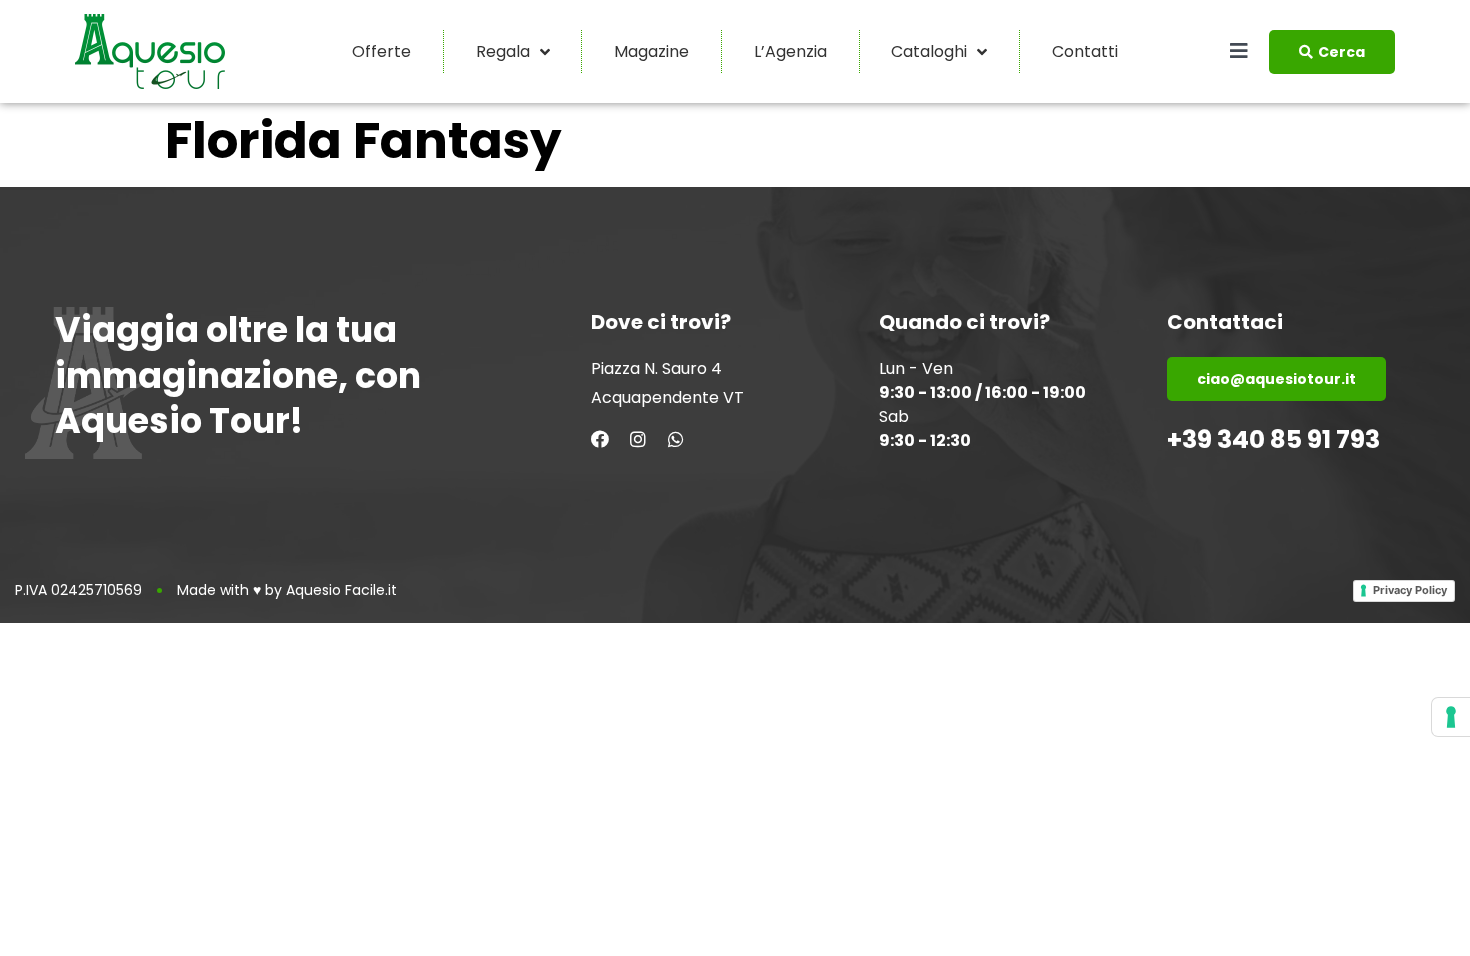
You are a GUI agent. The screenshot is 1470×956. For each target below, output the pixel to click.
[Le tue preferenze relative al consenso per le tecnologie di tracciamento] (1451, 717)
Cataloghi (929, 51)
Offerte (381, 51)
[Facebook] (600, 439)
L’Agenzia (790, 51)
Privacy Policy (1410, 590)
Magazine (651, 51)
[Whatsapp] (676, 439)
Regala (503, 51)
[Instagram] (638, 439)
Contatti (1085, 51)
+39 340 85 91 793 (1273, 439)
